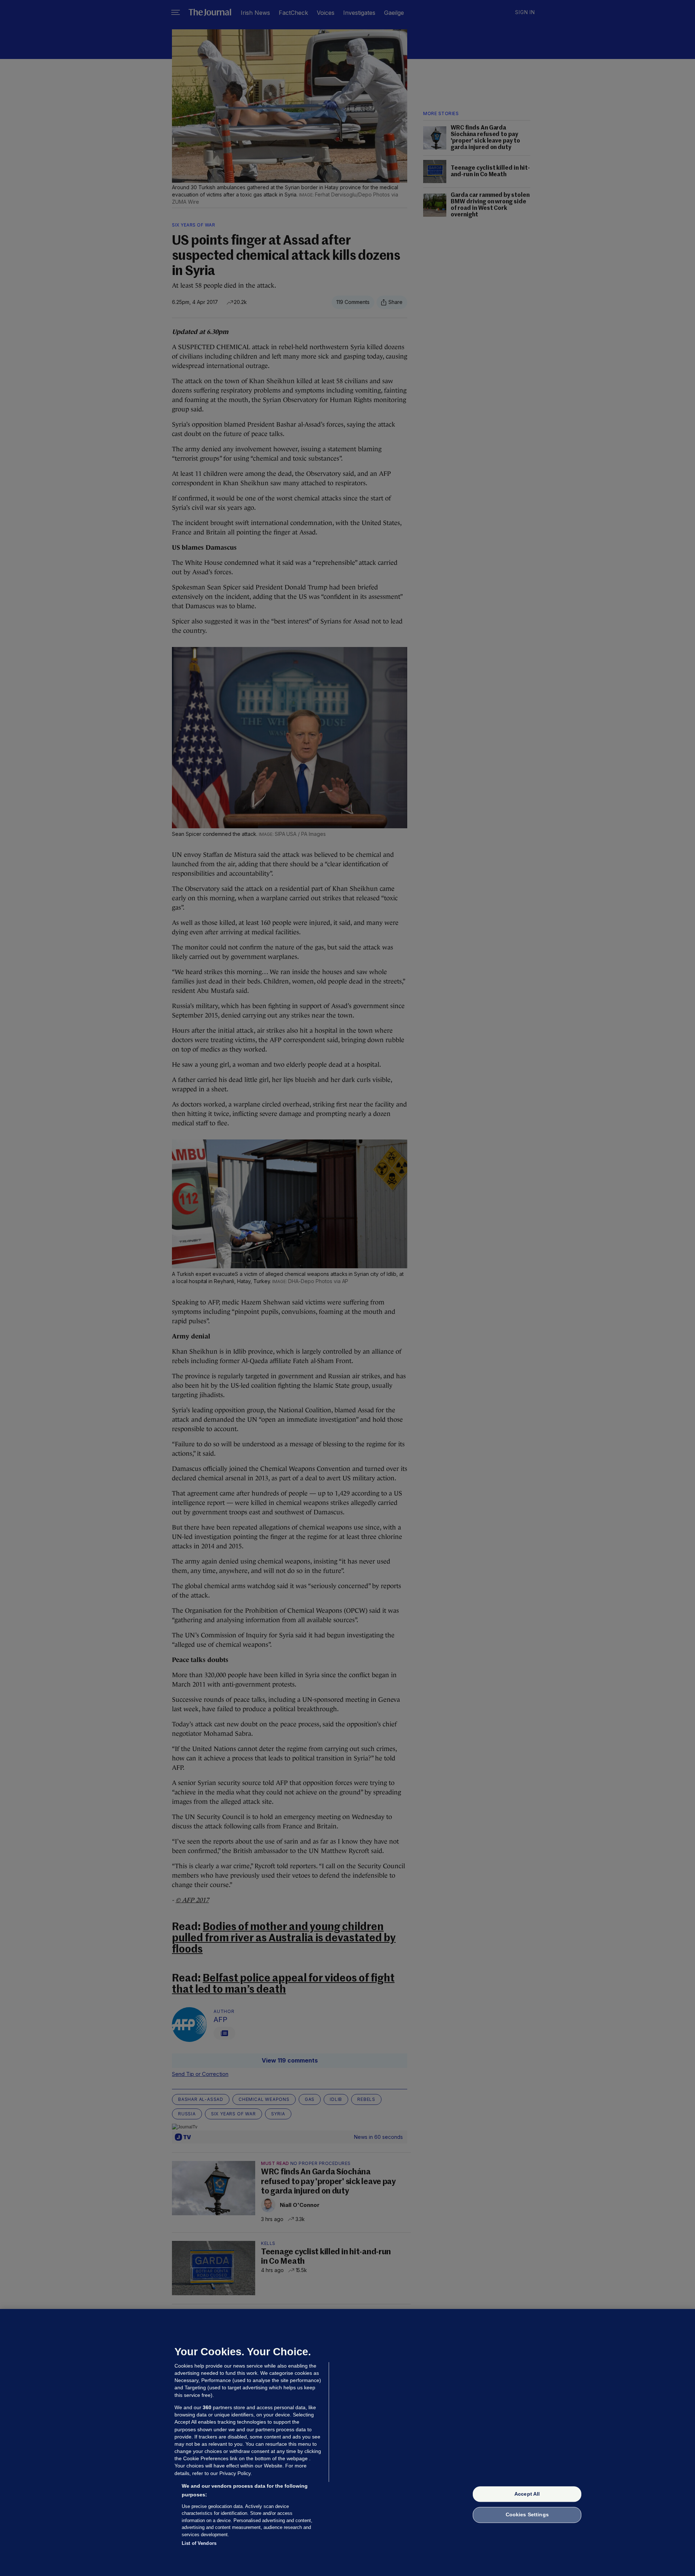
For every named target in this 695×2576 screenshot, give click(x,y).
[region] (347, 2442)
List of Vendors (199, 2543)
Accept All (527, 2494)
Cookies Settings (527, 2515)
